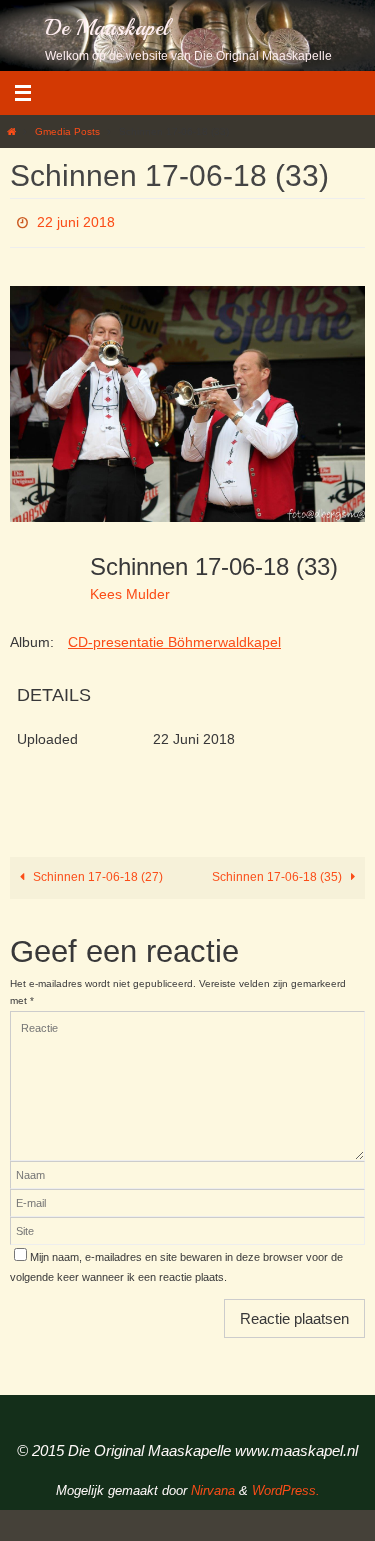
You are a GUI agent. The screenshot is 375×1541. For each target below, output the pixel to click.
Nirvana (213, 1485)
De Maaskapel (107, 28)
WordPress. (286, 1485)
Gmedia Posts (67, 131)
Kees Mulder (130, 589)
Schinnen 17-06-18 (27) (96, 872)
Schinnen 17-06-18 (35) (278, 872)
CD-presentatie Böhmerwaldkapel (174, 636)
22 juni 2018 (76, 220)
